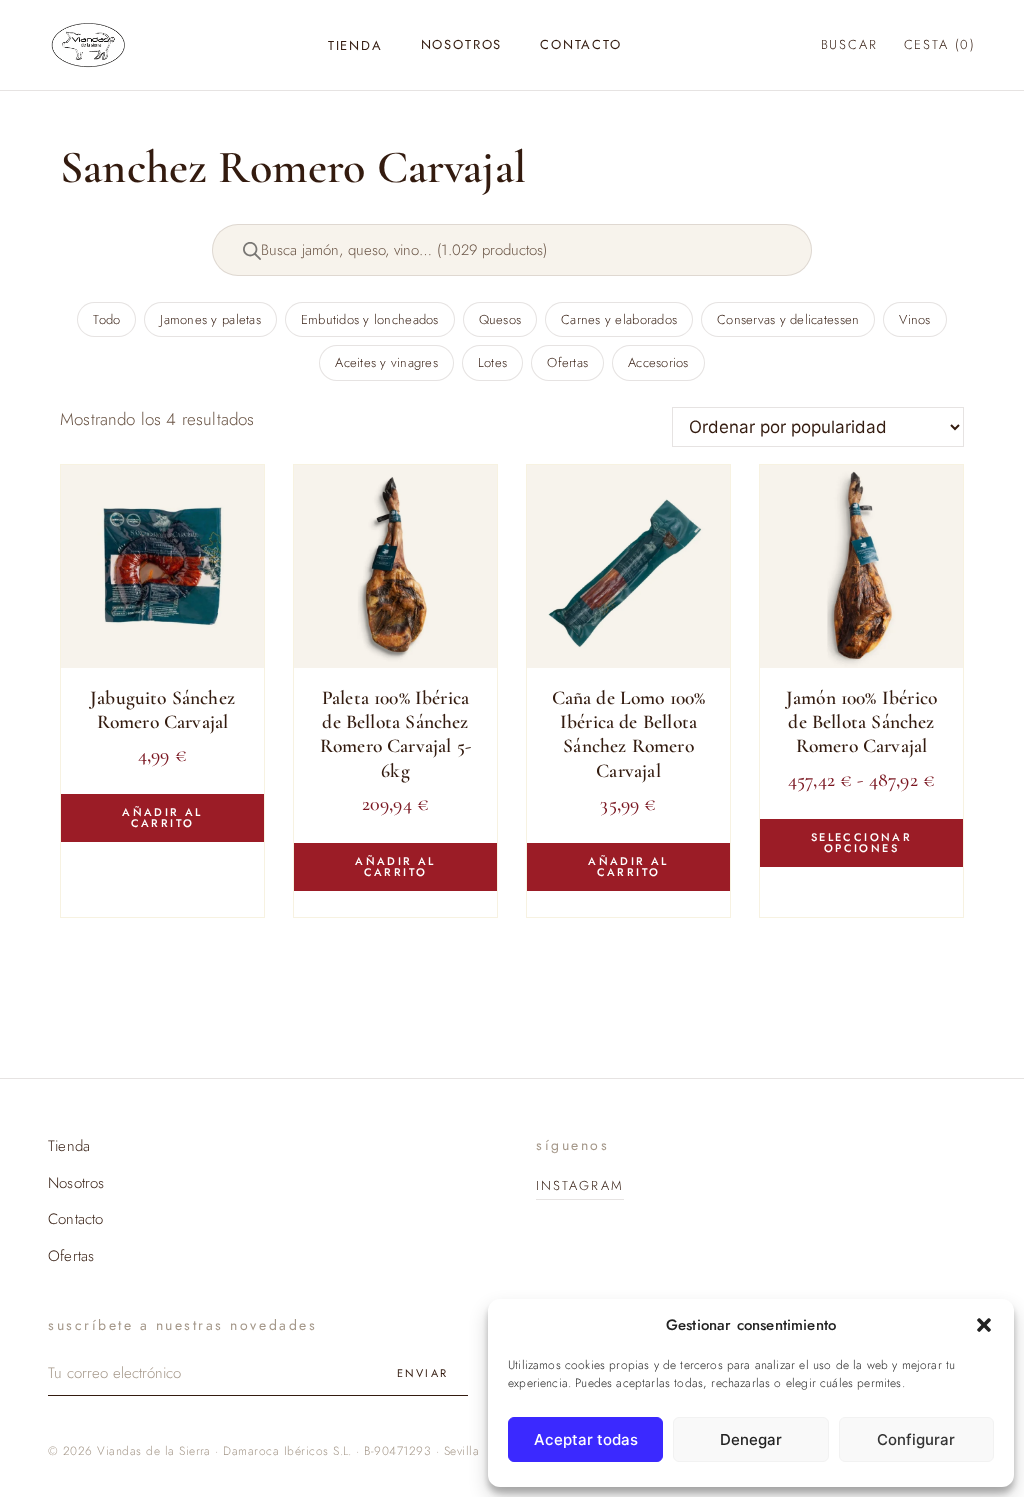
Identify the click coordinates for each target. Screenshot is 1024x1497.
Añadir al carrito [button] (162, 817)
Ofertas (567, 362)
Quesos (500, 319)
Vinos (914, 319)
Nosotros (462, 44)
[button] (984, 1325)
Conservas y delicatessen (788, 319)
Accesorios (658, 362)
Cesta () (940, 44)
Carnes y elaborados (619, 319)
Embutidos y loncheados (370, 319)
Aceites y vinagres (386, 362)
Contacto (581, 44)
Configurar (916, 1439)
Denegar (751, 1439)
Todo (106, 319)
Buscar (849, 44)
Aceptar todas (586, 1439)
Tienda (355, 45)
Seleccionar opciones (862, 842)
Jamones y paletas (210, 319)
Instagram (580, 1185)
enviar (422, 1373)
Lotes (492, 362)
